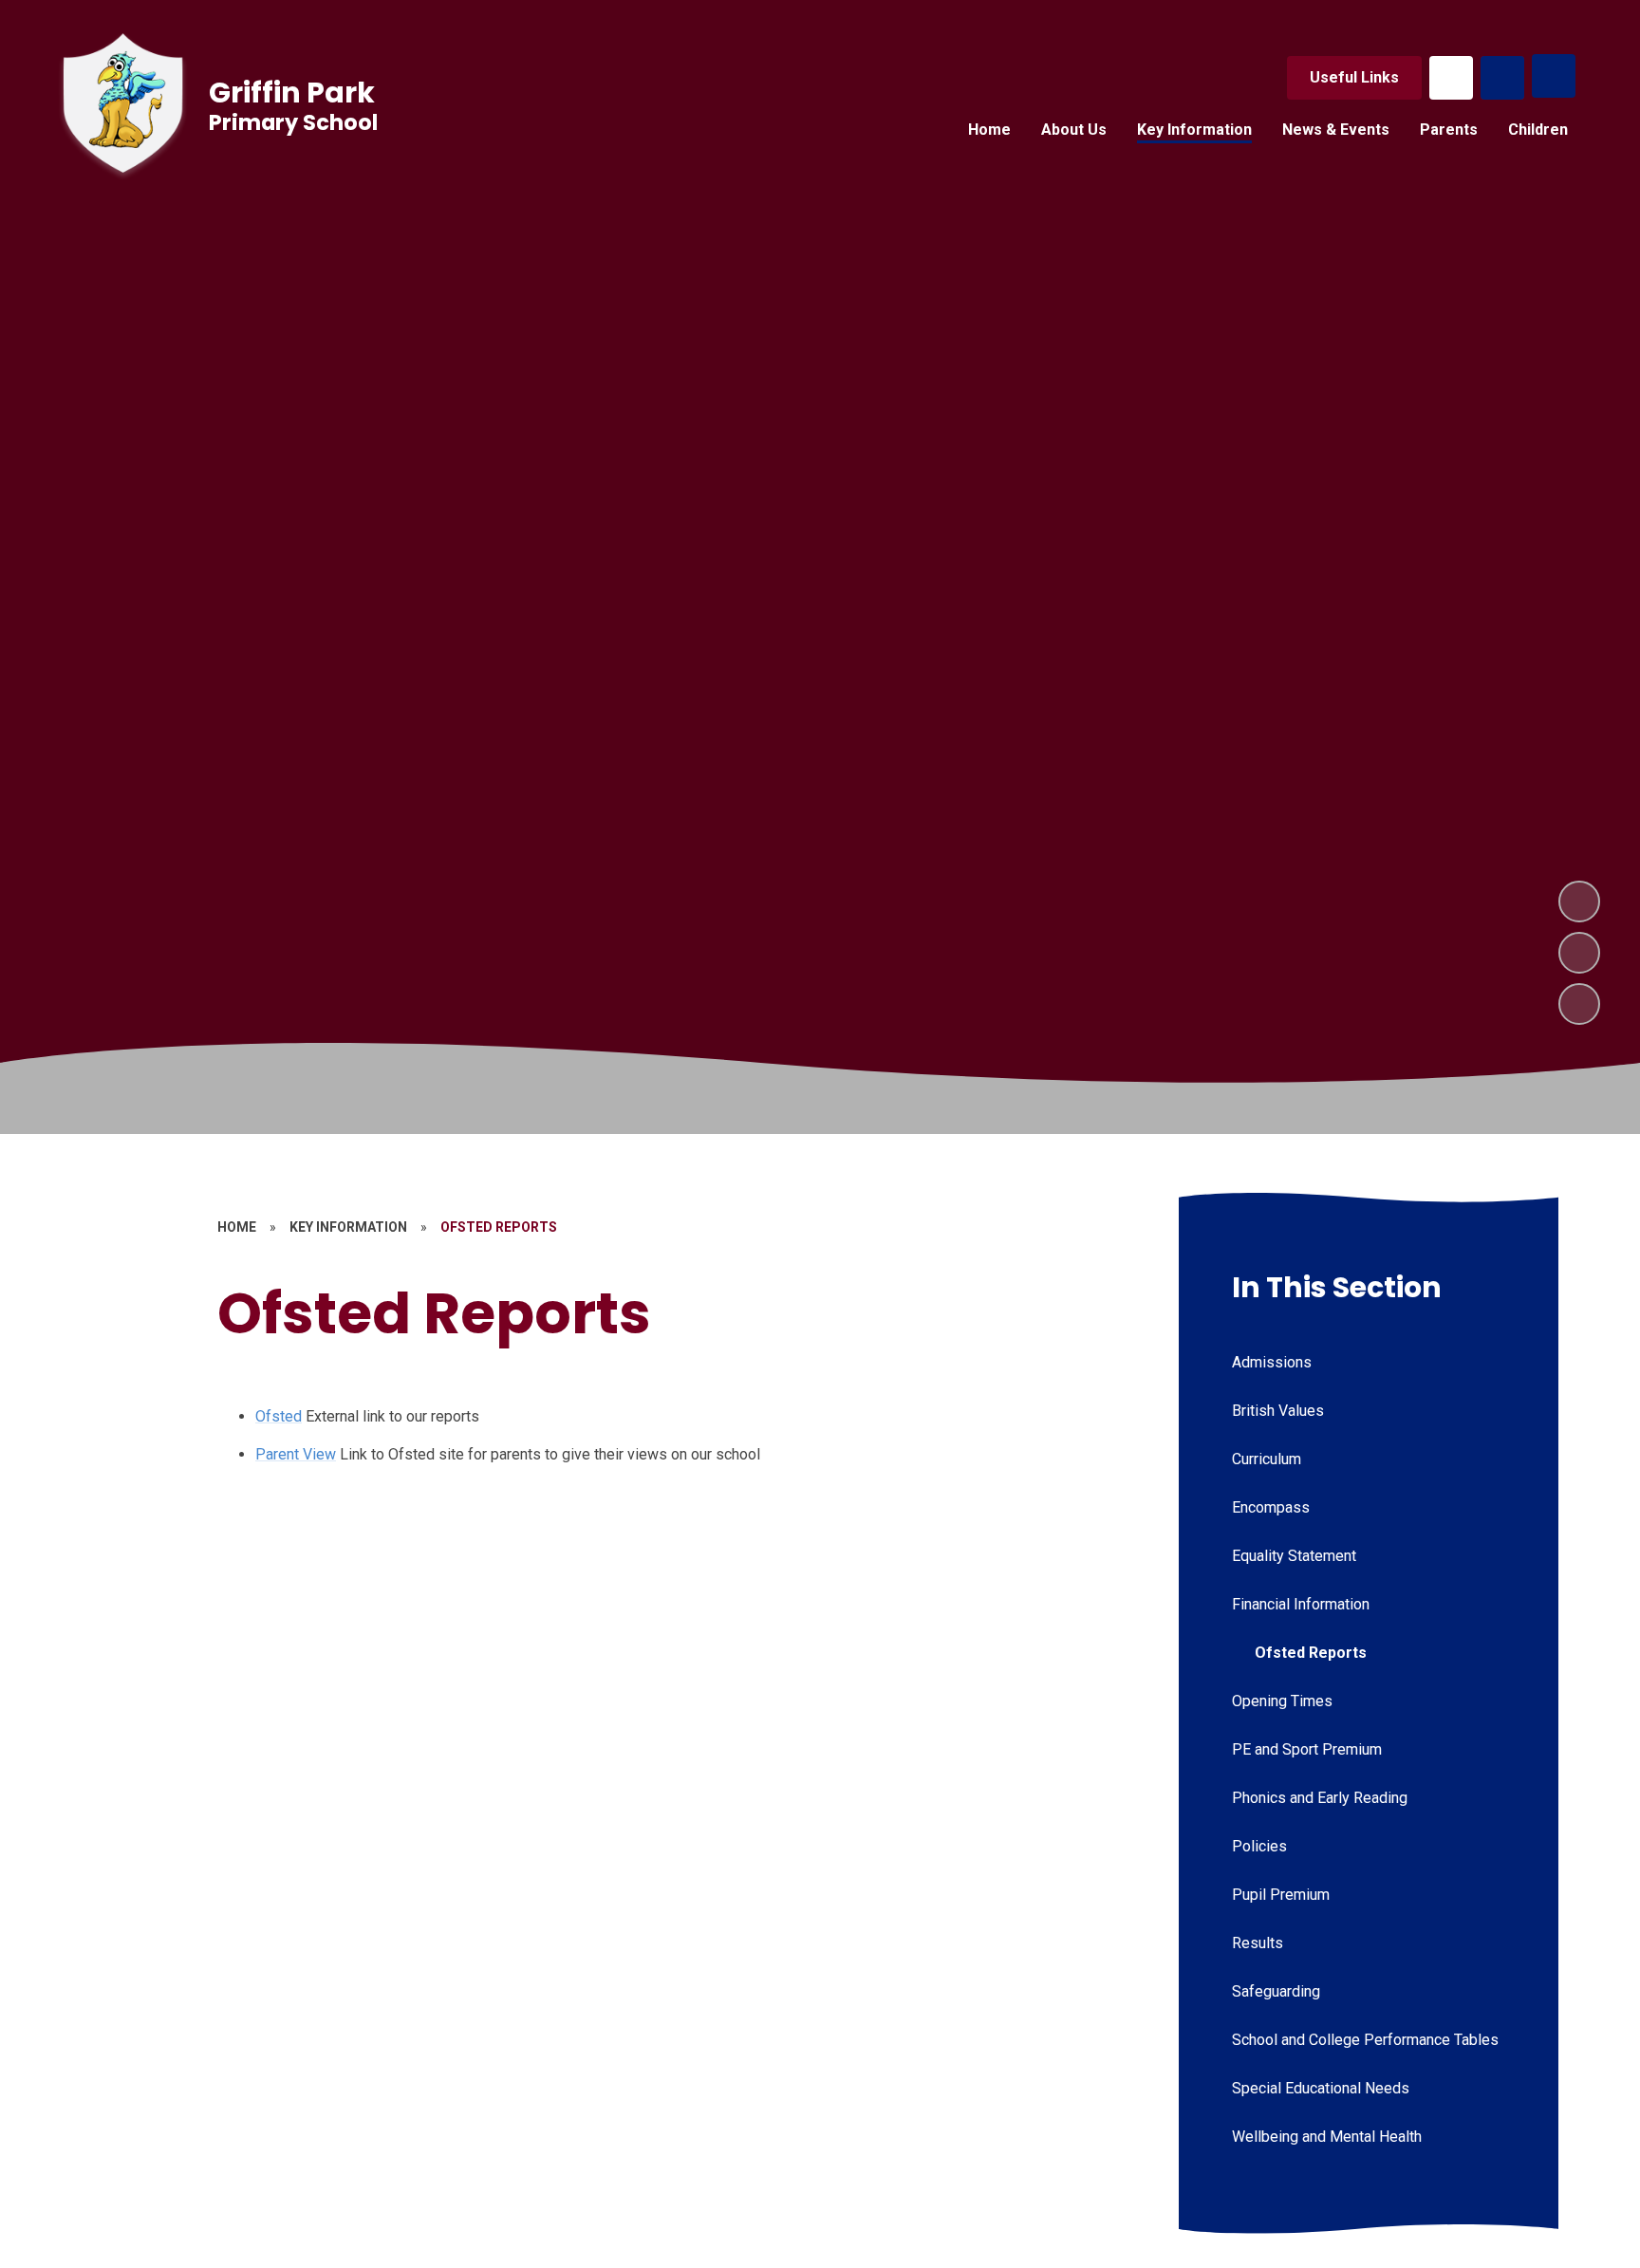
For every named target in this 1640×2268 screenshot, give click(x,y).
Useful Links (1354, 77)
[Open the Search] (1502, 78)
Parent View (296, 1454)
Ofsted (279, 1416)
